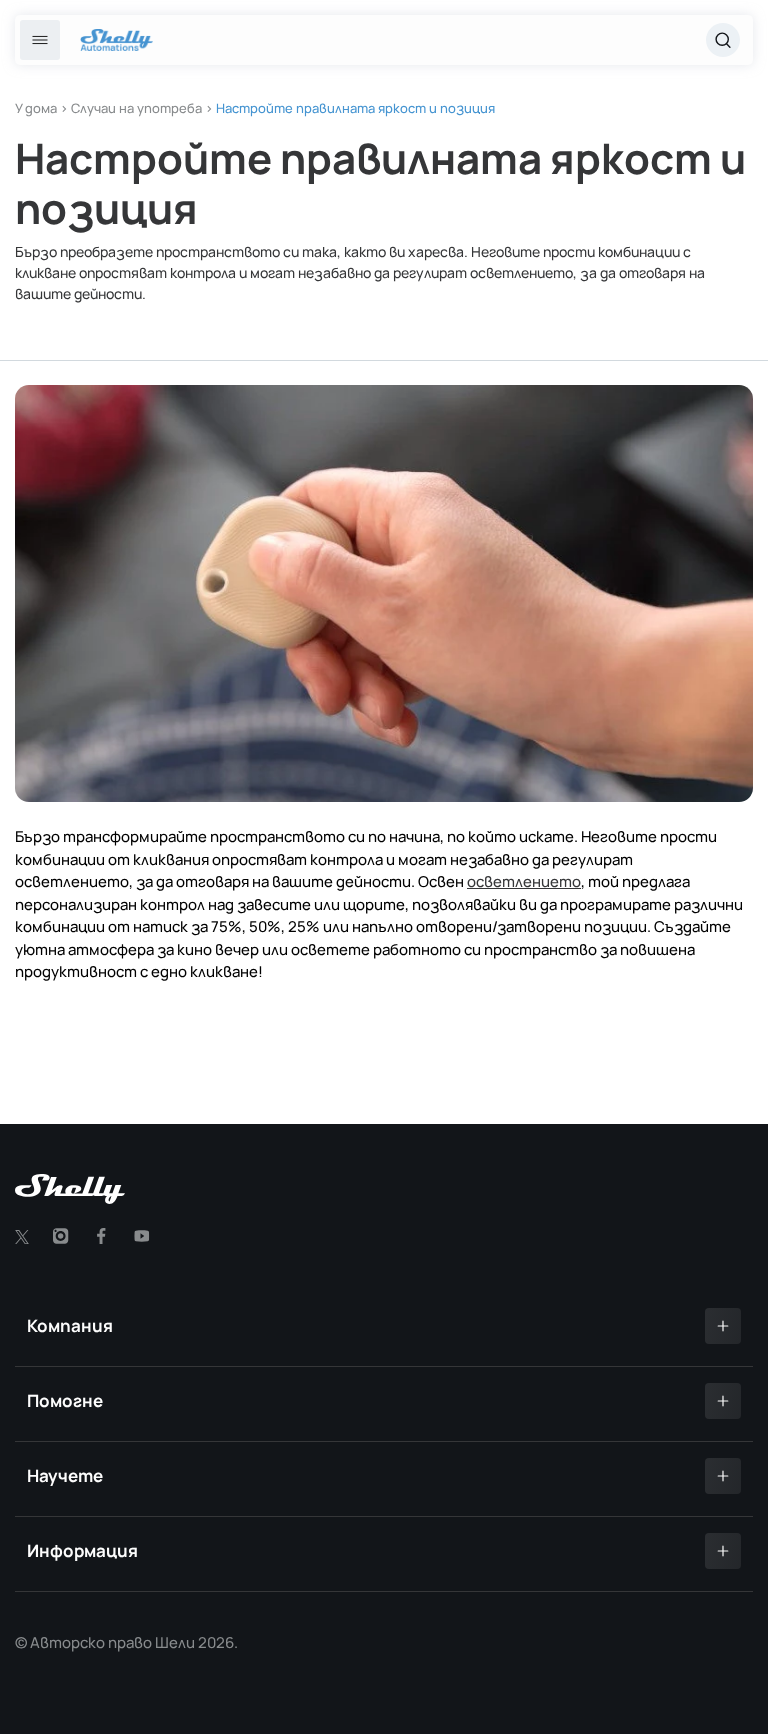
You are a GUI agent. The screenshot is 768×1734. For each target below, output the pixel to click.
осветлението (524, 881)
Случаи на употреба (136, 108)
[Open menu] (40, 40)
